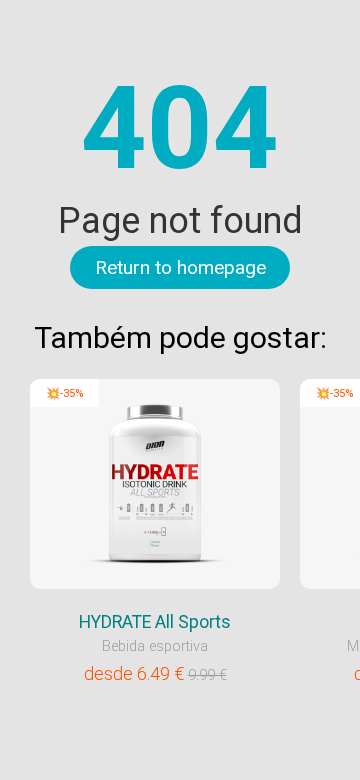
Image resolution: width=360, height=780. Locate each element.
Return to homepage (180, 267)
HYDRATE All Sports (155, 622)
